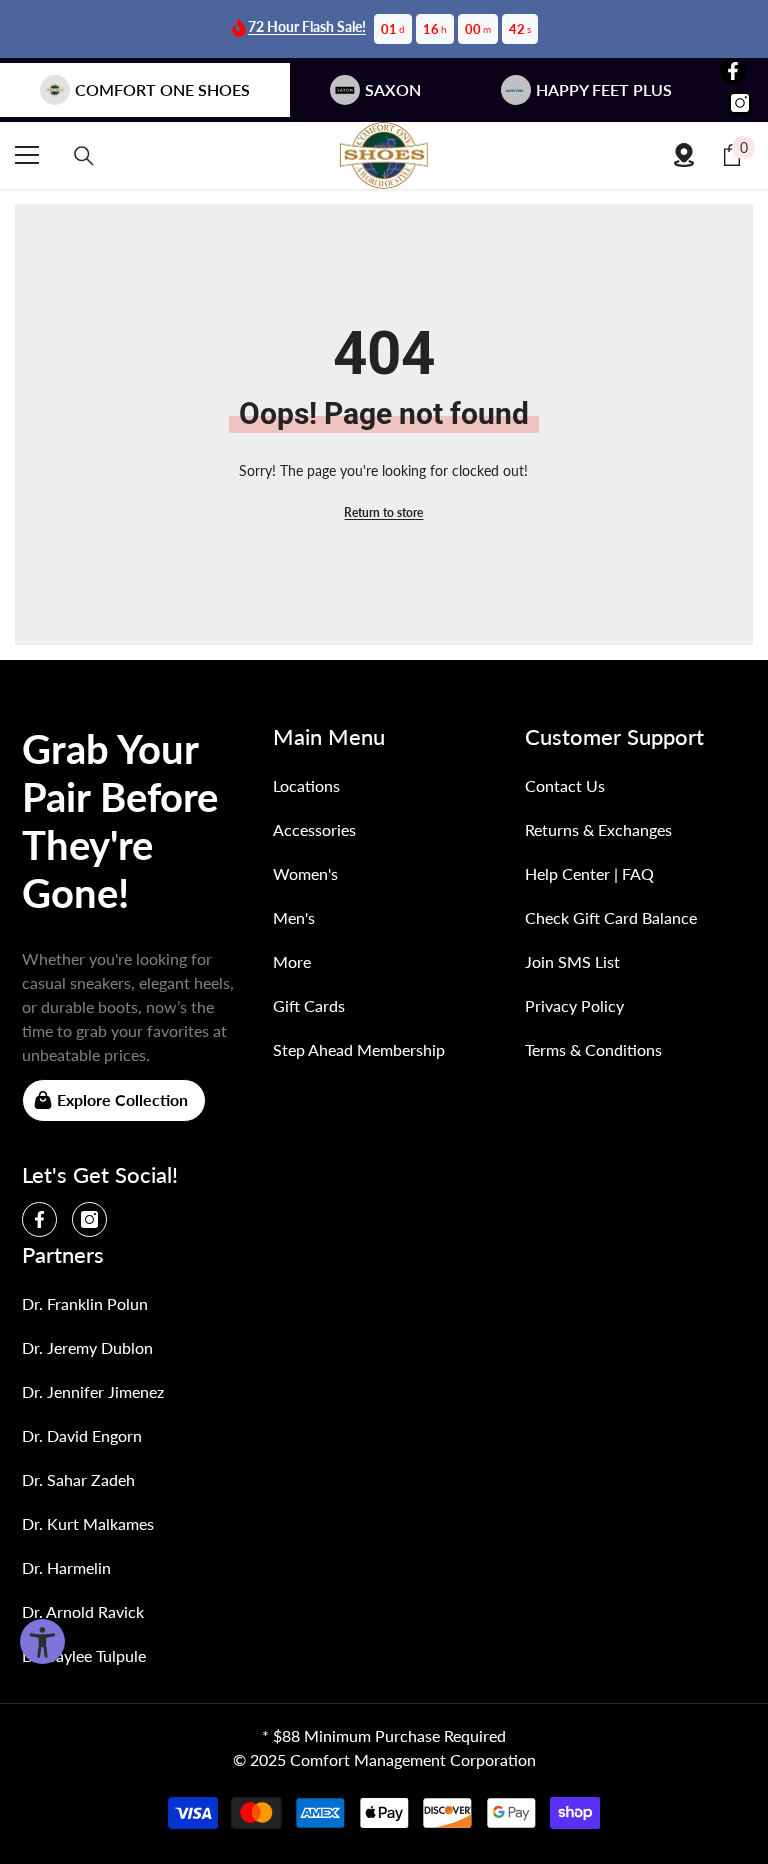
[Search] (84, 156)
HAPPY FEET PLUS (604, 89)
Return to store (383, 512)
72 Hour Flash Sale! (307, 26)
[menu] (27, 155)
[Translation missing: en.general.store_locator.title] (684, 155)
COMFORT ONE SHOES (162, 89)
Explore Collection (122, 1099)
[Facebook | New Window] (733, 71)
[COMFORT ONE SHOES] (384, 155)
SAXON (393, 89)
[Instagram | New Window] (740, 103)
